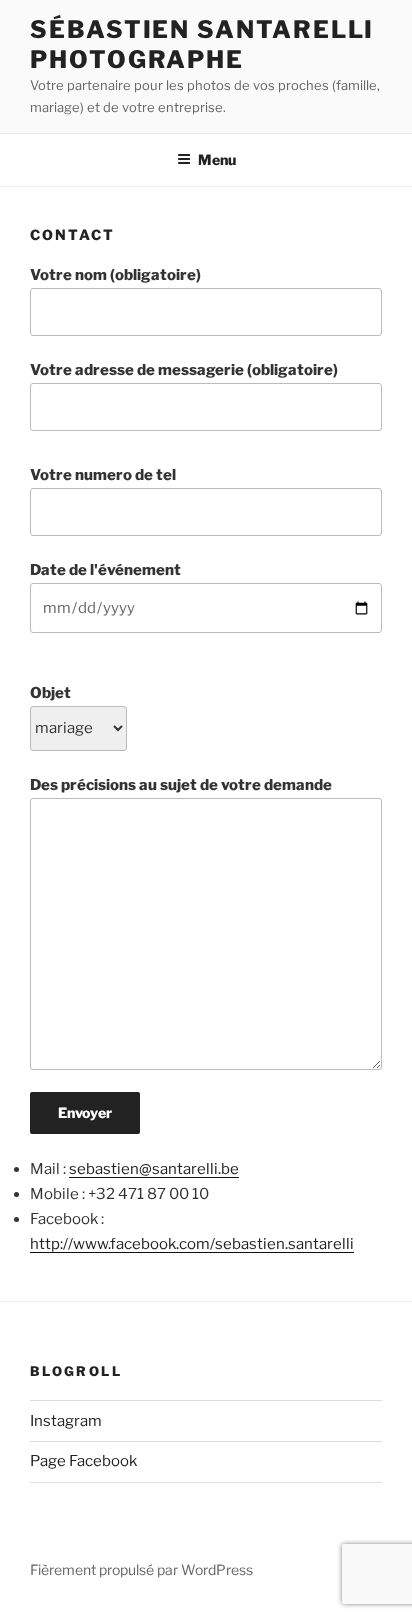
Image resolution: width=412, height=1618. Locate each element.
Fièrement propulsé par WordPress (141, 1569)
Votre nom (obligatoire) (115, 275)
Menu (217, 159)
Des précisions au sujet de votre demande (181, 785)
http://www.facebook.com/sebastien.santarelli (192, 1244)
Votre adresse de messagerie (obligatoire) (184, 370)
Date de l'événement (105, 570)
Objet (50, 693)
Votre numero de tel (103, 475)
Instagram (66, 1421)
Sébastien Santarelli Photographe (202, 44)
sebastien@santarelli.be (154, 1169)
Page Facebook (83, 1461)
